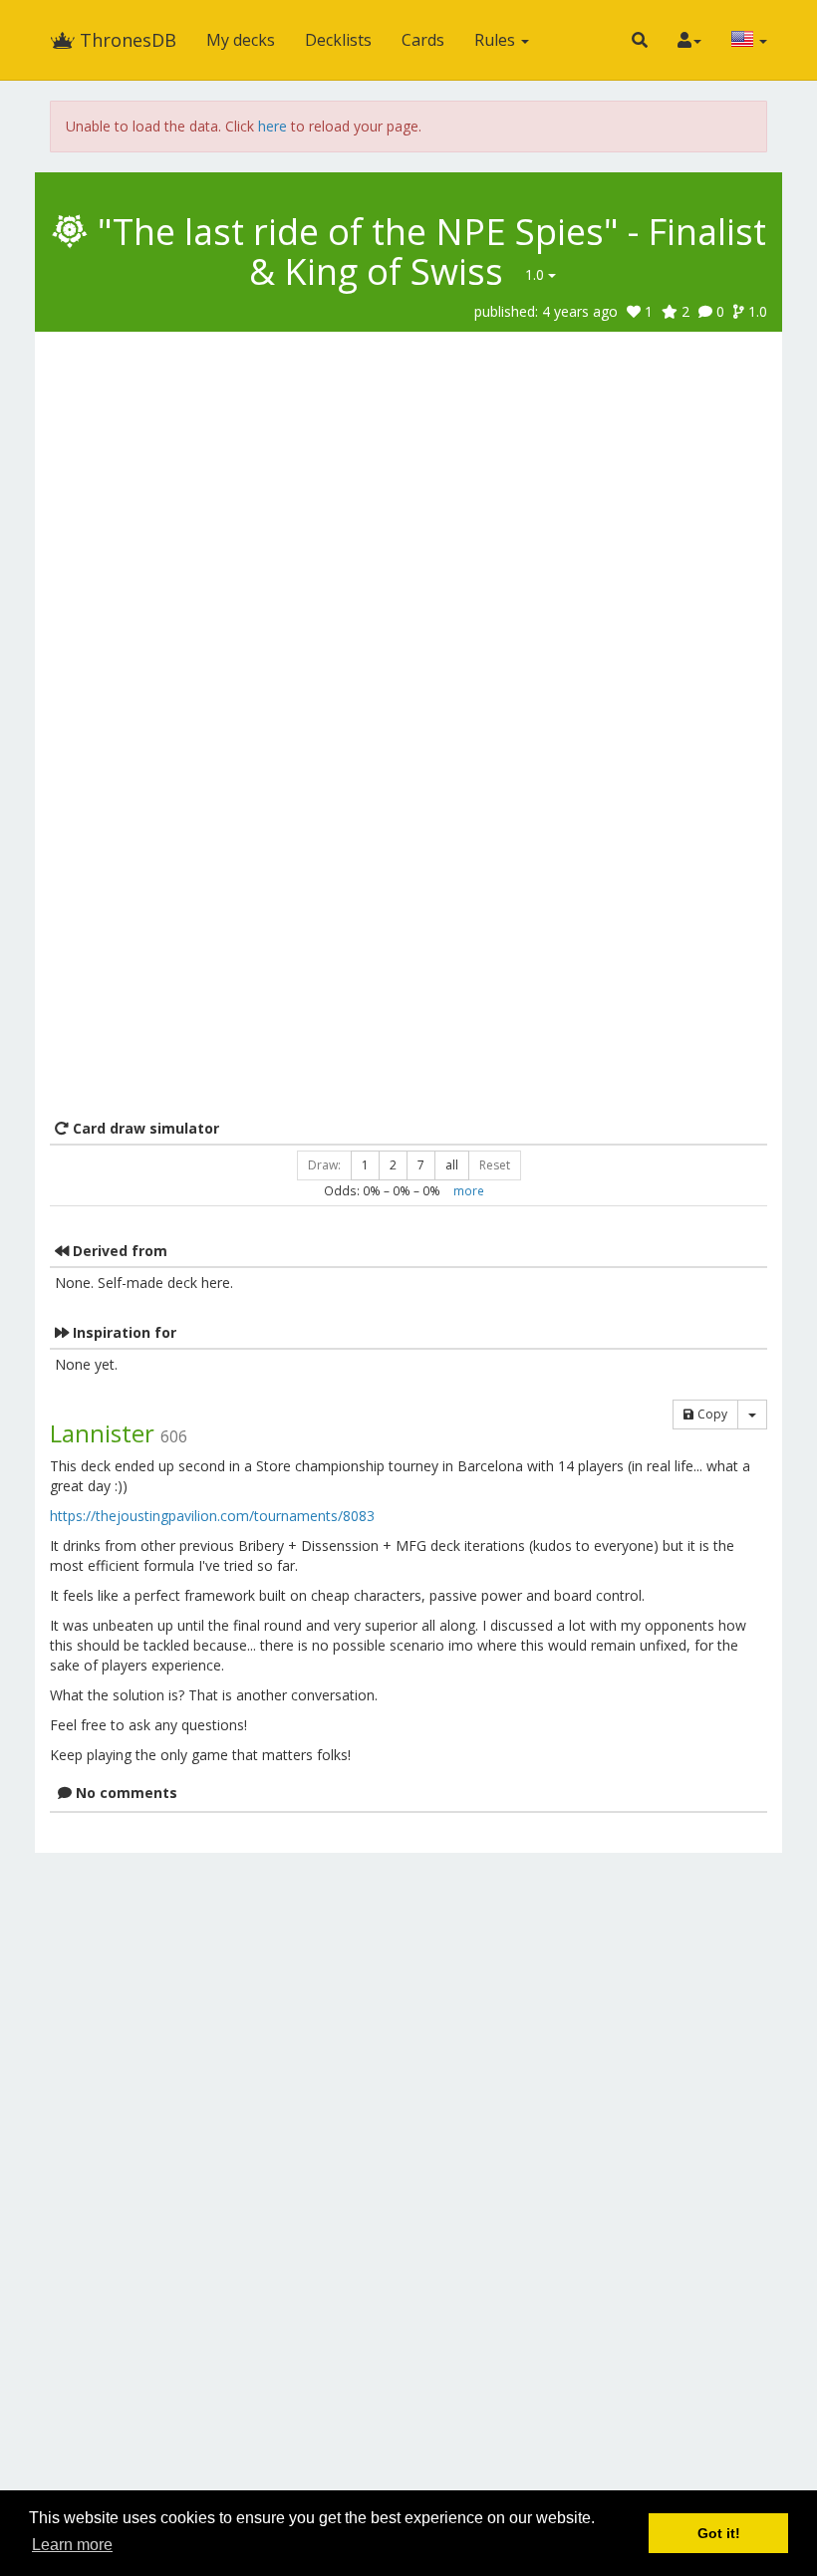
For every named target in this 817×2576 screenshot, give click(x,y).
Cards (423, 40)
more (469, 1190)
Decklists (338, 40)
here (272, 126)
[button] (640, 40)
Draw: (324, 1165)
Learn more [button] (72, 2545)
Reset (495, 1165)
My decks (241, 40)
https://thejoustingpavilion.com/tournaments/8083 (212, 1516)
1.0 (537, 274)
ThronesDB (126, 40)
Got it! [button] (719, 2533)
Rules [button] (497, 40)
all (452, 1165)
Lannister (102, 1433)
